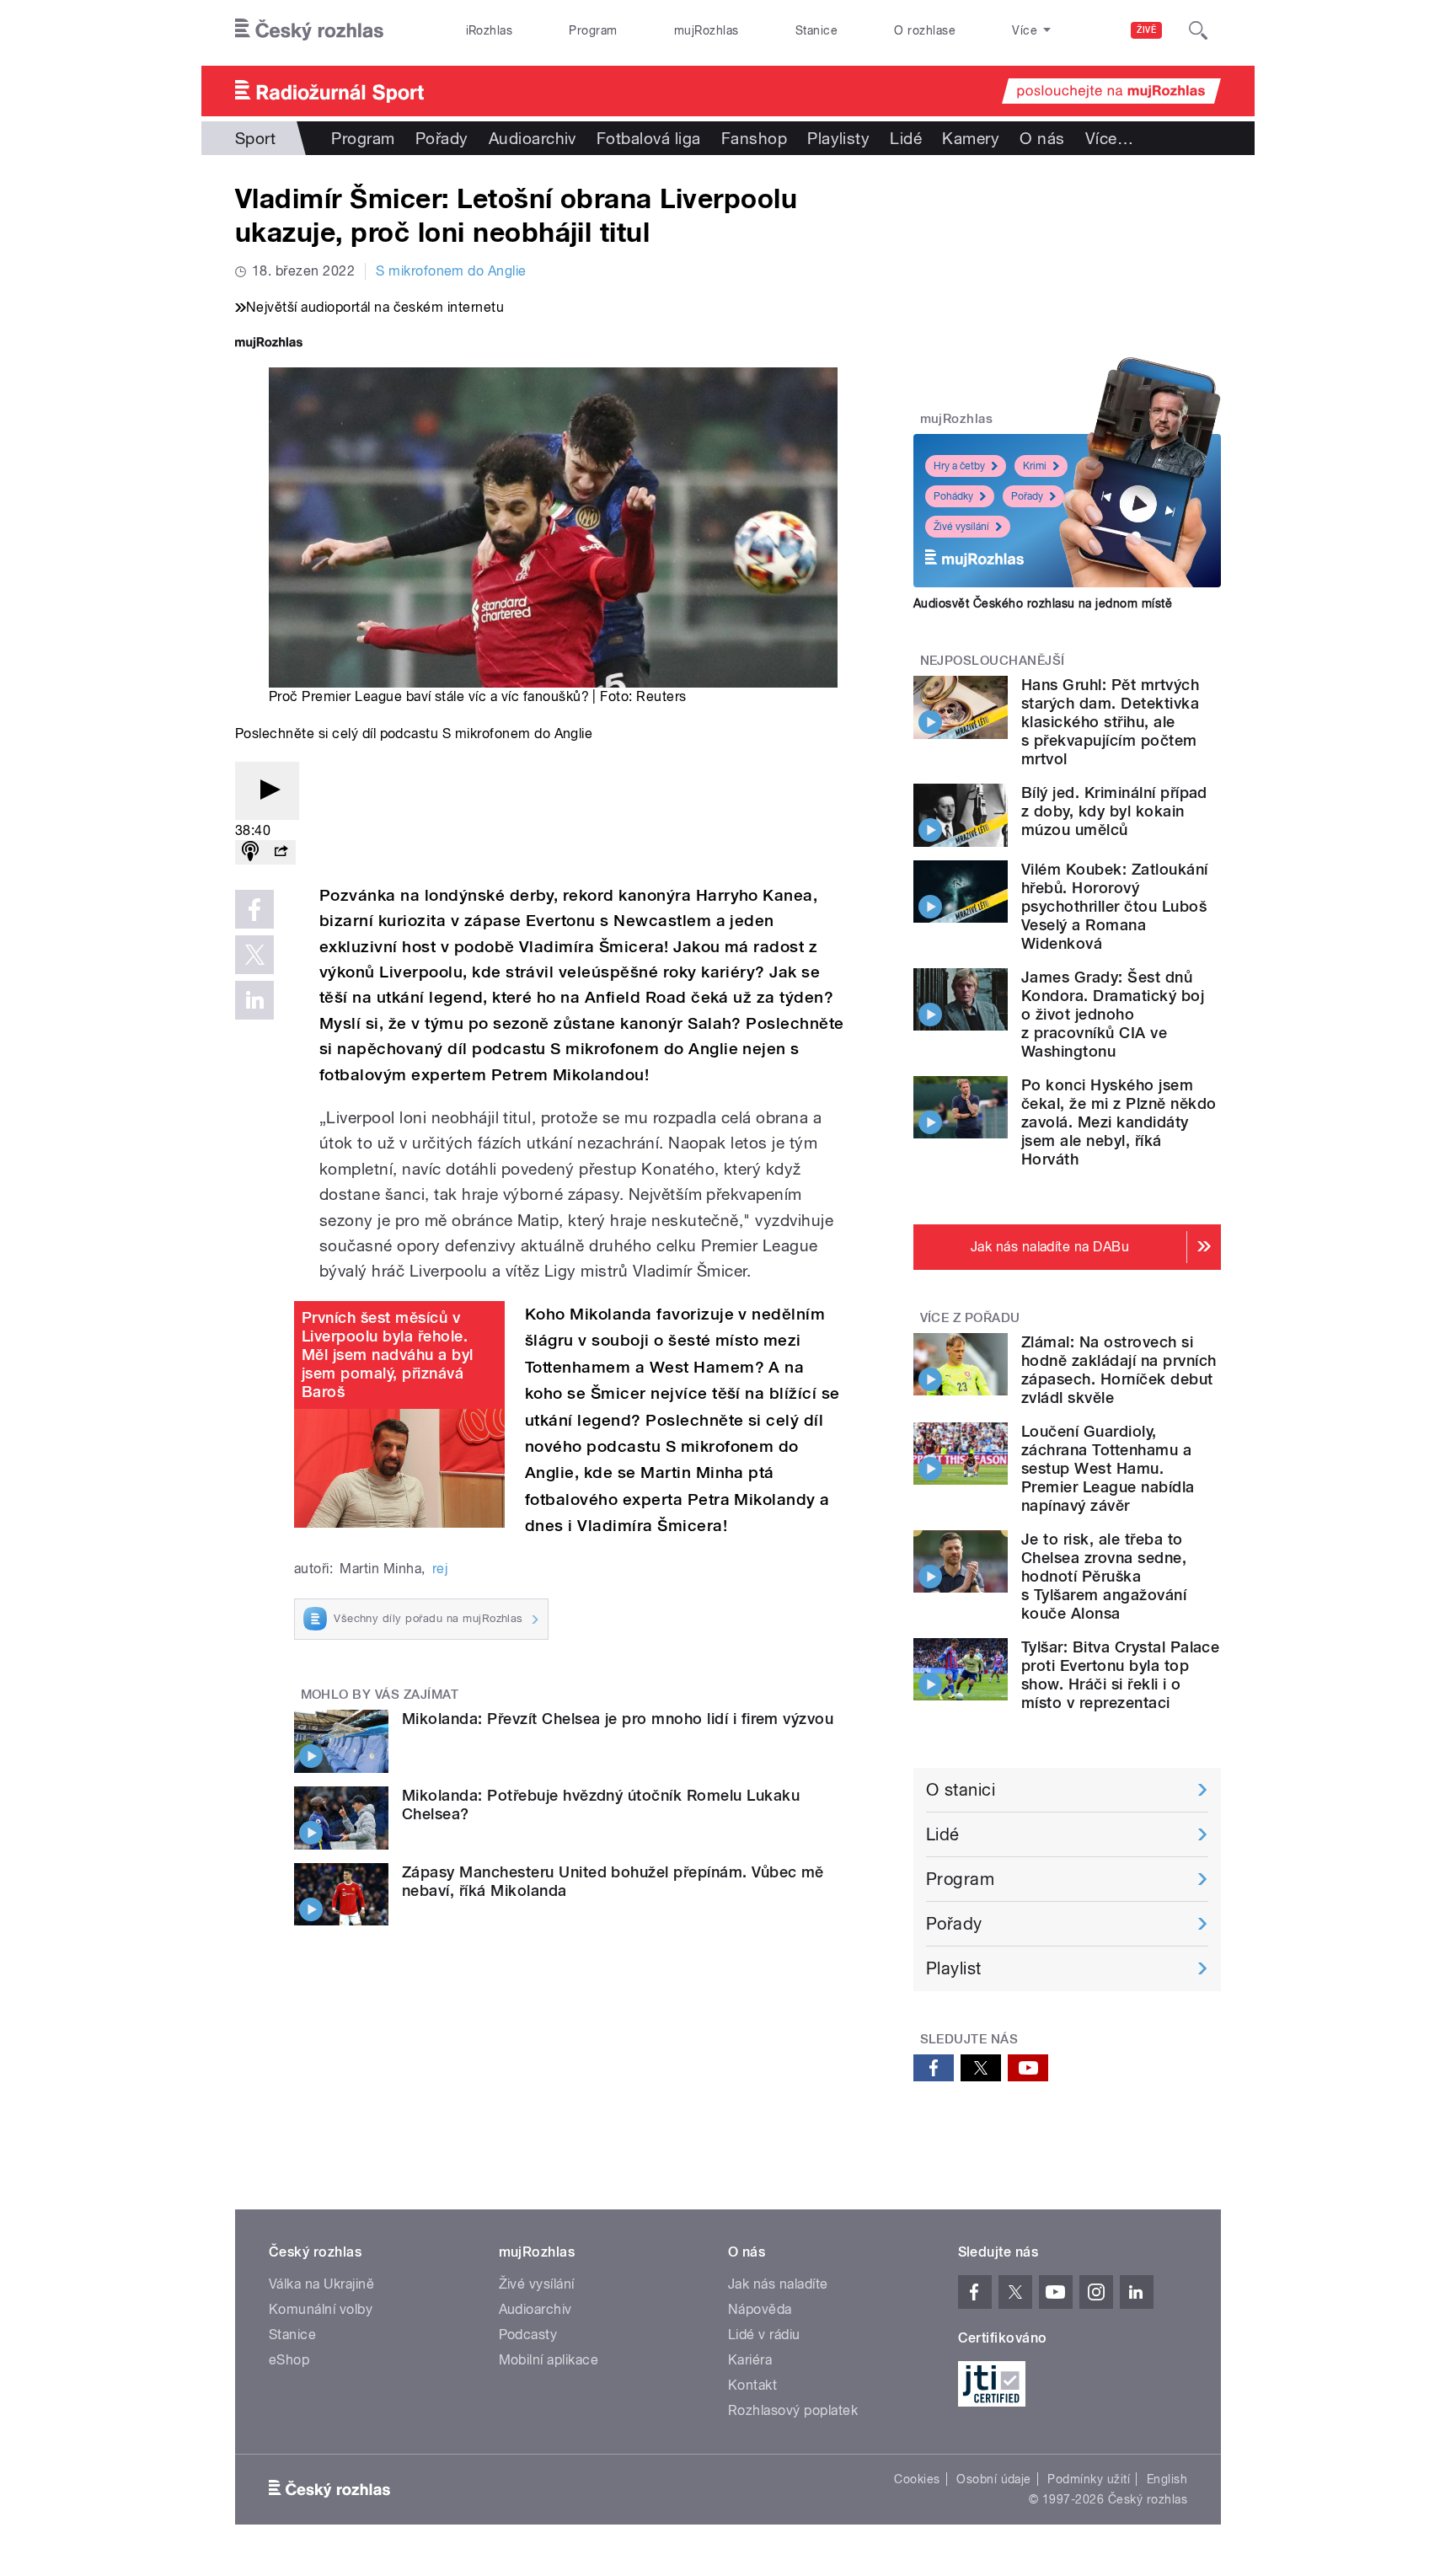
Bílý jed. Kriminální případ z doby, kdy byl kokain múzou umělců (1114, 811)
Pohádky (953, 496)
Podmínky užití (1089, 2479)
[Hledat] (1198, 30)
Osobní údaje (994, 2479)
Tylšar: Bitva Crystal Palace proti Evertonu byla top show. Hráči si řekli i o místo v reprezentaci (1120, 1675)
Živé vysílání (961, 527)
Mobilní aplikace (549, 2360)
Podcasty (528, 2335)
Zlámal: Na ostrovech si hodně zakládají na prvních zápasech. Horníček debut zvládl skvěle (1119, 1370)
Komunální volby (321, 2309)
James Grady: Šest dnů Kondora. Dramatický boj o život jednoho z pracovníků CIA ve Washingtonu (1113, 1014)
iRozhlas (490, 30)
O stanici (961, 1790)
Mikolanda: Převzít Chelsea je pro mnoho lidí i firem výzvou (618, 1719)
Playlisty (838, 138)
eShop (289, 2360)
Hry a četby (959, 466)
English (1167, 2479)
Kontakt (752, 2385)
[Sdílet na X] (254, 955)
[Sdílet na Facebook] (254, 909)
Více (1109, 138)
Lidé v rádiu (764, 2335)
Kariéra (750, 2360)
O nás (1042, 138)
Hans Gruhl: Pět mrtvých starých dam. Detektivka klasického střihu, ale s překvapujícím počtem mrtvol (1110, 722)
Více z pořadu (970, 1318)
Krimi (1035, 466)
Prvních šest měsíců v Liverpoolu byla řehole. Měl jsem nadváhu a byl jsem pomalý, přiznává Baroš (388, 1355)
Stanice (816, 30)
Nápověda (760, 2309)
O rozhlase (925, 30)
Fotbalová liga (649, 138)
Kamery (971, 138)
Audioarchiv (533, 138)
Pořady (442, 138)
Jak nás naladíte (778, 2284)
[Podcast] (250, 852)
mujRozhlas (707, 30)
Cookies (917, 2479)
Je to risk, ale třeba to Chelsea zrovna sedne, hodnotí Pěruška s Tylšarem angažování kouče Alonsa (1104, 1576)
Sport (255, 138)
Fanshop (754, 138)
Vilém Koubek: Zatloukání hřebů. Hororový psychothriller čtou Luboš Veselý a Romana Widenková (1115, 906)
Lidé (906, 138)
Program (593, 30)
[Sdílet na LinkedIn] (254, 1000)
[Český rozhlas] (309, 30)
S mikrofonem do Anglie (451, 271)
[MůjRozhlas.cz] (269, 344)
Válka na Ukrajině (321, 2284)
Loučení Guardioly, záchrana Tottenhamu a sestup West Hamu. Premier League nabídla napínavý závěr (1108, 1468)
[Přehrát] (267, 791)
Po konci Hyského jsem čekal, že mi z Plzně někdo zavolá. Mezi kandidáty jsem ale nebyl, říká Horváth (1119, 1122)
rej (440, 1569)
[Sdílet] (281, 852)
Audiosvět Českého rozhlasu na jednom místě (1043, 603)
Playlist (954, 1968)
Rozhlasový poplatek (793, 2410)
